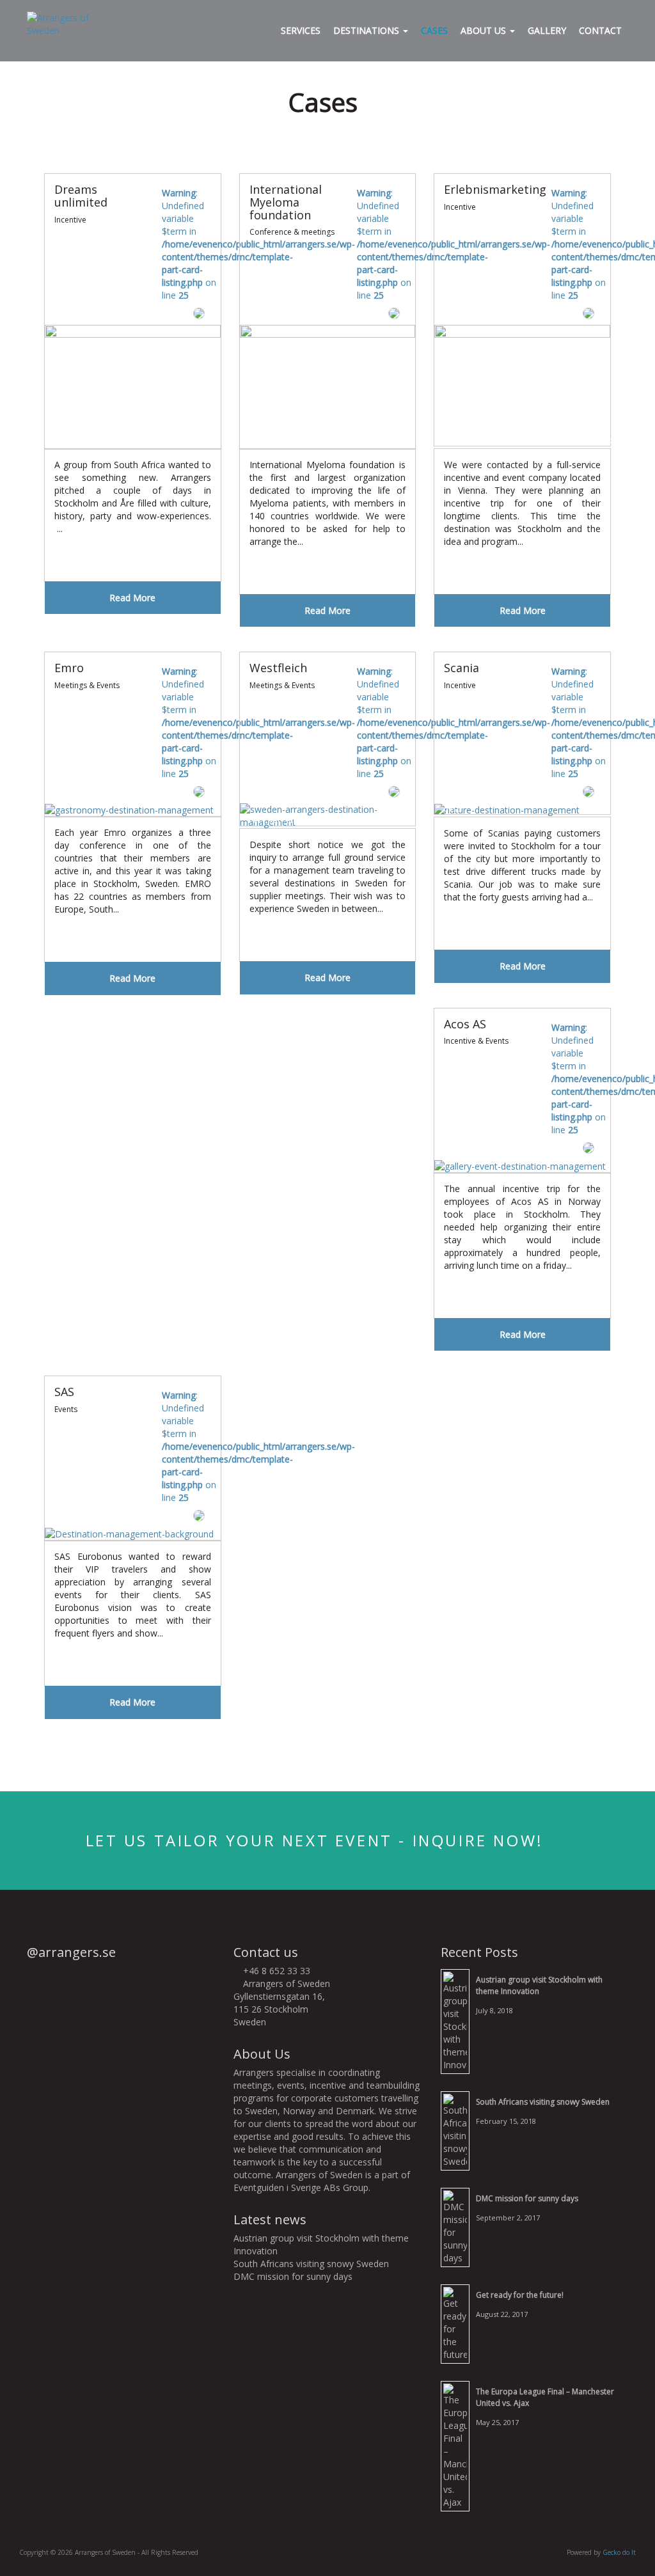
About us (485, 30)
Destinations (367, 30)
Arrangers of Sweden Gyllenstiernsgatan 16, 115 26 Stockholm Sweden (282, 2003)
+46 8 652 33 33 (275, 1971)
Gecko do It (619, 2552)
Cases (434, 30)
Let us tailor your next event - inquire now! (318, 1840)
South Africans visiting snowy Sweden (311, 2264)
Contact (600, 30)
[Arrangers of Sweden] (67, 23)
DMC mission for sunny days (293, 2276)
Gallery (547, 30)
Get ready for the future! (520, 2295)
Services (301, 30)
